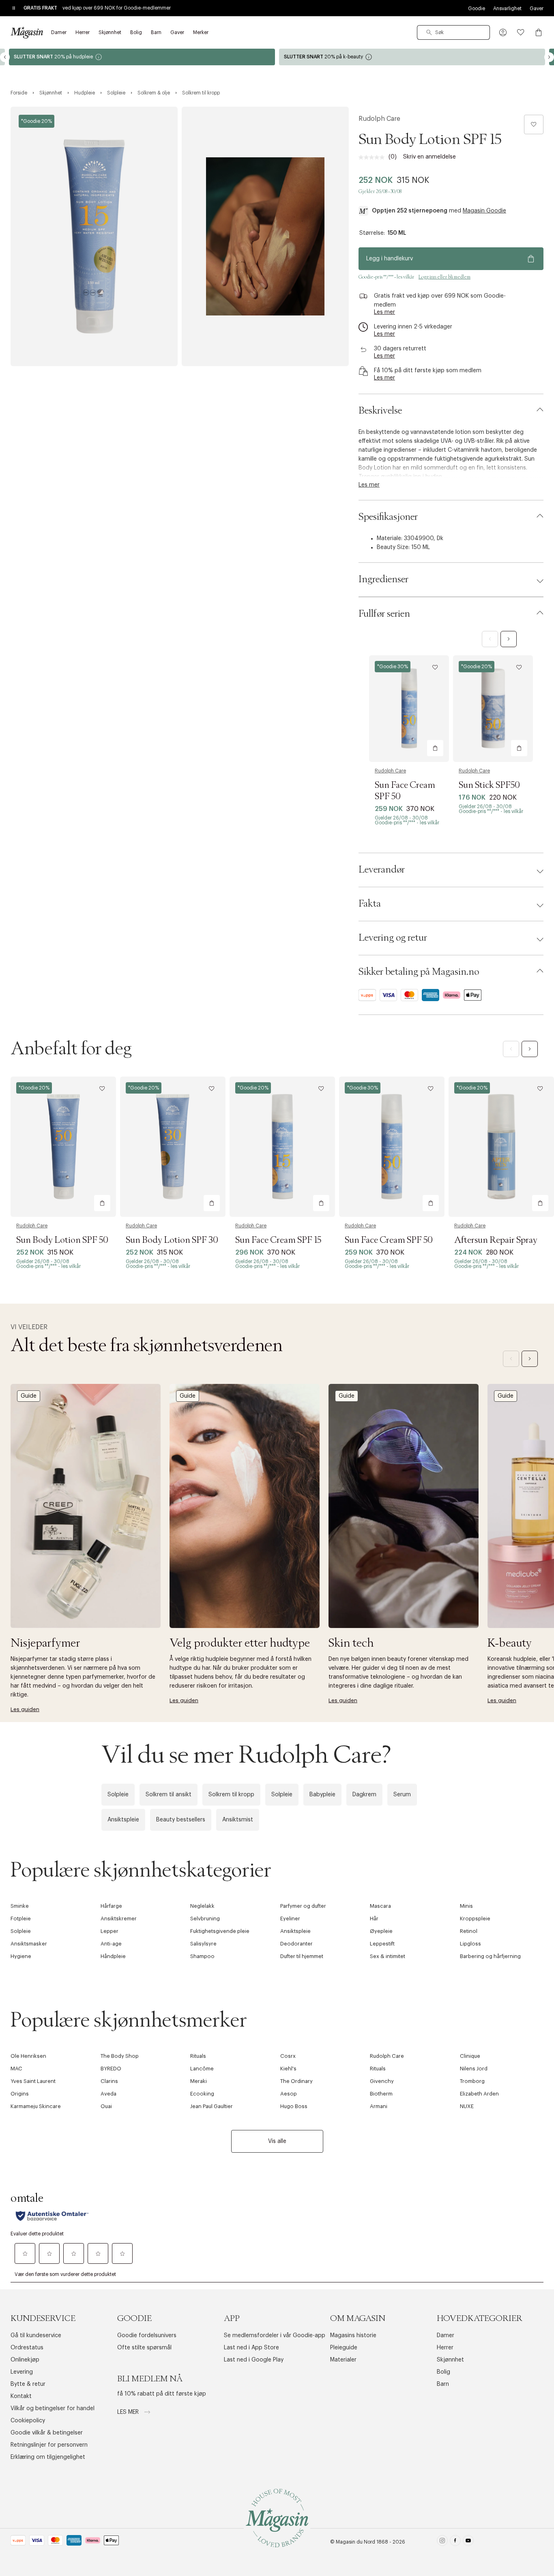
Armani (379, 2106)
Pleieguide (344, 2348)
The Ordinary (296, 2081)
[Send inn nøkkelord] (429, 32)
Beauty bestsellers (181, 1820)
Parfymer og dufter (303, 1906)
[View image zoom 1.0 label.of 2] (94, 236)
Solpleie (118, 1795)
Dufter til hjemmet (302, 1956)
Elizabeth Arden (479, 2094)
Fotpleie (21, 1919)
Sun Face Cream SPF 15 (278, 1240)
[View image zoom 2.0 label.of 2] (265, 236)
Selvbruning (205, 1919)
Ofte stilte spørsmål (144, 2348)
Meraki (199, 2081)
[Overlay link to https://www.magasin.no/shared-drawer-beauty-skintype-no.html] (245, 1506)
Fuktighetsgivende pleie (220, 1931)
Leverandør (382, 870)
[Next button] (549, 57)
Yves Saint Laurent (33, 2081)
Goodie (477, 9)
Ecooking (202, 2094)
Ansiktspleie (123, 1820)
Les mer (129, 2412)
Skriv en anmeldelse (429, 157)
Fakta (370, 904)
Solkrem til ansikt (169, 1795)
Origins (20, 2094)
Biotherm (381, 2094)
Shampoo (202, 1956)
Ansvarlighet (507, 9)
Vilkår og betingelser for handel (53, 2409)
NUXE (467, 2106)
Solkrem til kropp (231, 1795)
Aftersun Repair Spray (496, 1240)
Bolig (443, 2372)
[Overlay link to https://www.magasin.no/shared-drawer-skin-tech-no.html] (404, 1506)
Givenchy (382, 2081)
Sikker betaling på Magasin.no (419, 972)
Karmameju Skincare (36, 2106)
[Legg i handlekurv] (435, 748)
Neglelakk (202, 1906)
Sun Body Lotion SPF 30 (172, 1240)
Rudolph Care (379, 119)
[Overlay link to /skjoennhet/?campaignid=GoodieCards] (412, 57)
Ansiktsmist (238, 1820)
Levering (22, 2372)
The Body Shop (120, 2056)
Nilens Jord (474, 2069)
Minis (466, 1906)
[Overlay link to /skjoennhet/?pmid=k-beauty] (142, 57)
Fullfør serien (384, 614)
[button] (503, 32)
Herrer (445, 2348)
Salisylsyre (203, 1944)
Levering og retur (393, 938)
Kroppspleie (475, 1919)
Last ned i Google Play (254, 2360)
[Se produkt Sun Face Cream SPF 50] (409, 709)
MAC (16, 2069)
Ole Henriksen (28, 2056)
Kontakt (21, 2396)
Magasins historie (353, 2336)
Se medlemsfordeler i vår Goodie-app (275, 2336)
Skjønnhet (450, 2360)
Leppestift (382, 1944)
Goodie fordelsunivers (147, 2336)
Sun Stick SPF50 (489, 785)
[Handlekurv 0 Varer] (539, 32)
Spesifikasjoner (388, 517)
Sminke (20, 1906)
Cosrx (288, 2056)
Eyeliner (290, 1919)
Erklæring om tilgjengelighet (48, 2457)
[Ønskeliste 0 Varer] (521, 32)
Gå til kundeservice (36, 2336)
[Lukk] (405, 1375)
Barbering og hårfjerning (490, 1956)
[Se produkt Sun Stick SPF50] (493, 709)
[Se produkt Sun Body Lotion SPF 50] (63, 1147)
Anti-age (111, 1944)
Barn (443, 2384)
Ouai (106, 2106)
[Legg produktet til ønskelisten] (534, 124)
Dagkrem (364, 1795)
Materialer (343, 2360)
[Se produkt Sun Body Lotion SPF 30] (173, 1147)
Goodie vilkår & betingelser (47, 2433)
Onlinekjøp (25, 2360)
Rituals (198, 2056)
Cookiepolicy (28, 2421)
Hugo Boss (294, 2106)
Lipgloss (470, 1944)
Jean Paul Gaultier (212, 2106)
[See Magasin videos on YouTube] (468, 2542)
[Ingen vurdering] (374, 157)
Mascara (380, 1906)
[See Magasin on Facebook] (455, 2542)
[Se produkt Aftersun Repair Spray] (501, 1147)
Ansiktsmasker (29, 1944)
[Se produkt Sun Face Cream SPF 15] (282, 1147)
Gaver (537, 9)
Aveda (108, 2094)
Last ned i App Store (251, 2348)
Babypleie (322, 1795)
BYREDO (111, 2069)
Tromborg (472, 2081)
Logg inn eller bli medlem (444, 277)
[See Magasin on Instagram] (442, 2542)
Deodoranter (296, 1944)
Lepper (110, 1931)
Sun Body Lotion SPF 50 (62, 1240)
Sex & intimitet (388, 1956)
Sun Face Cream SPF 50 (389, 1240)
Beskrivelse (380, 411)
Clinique (470, 2056)
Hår (374, 1919)
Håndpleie (113, 1956)
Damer (446, 2336)
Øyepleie (381, 1931)
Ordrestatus (27, 2348)
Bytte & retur (28, 2384)
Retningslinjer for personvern (49, 2445)
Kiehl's (288, 2069)
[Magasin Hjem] (27, 32)
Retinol (469, 1931)
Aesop (289, 2094)
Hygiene (21, 1956)
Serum (402, 1795)
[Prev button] (5, 57)
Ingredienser (383, 579)
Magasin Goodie (484, 211)
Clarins (109, 2081)
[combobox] (453, 32)
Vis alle (277, 2141)
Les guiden (25, 1709)
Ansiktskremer (119, 1919)
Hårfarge (111, 1906)
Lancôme (202, 2069)
